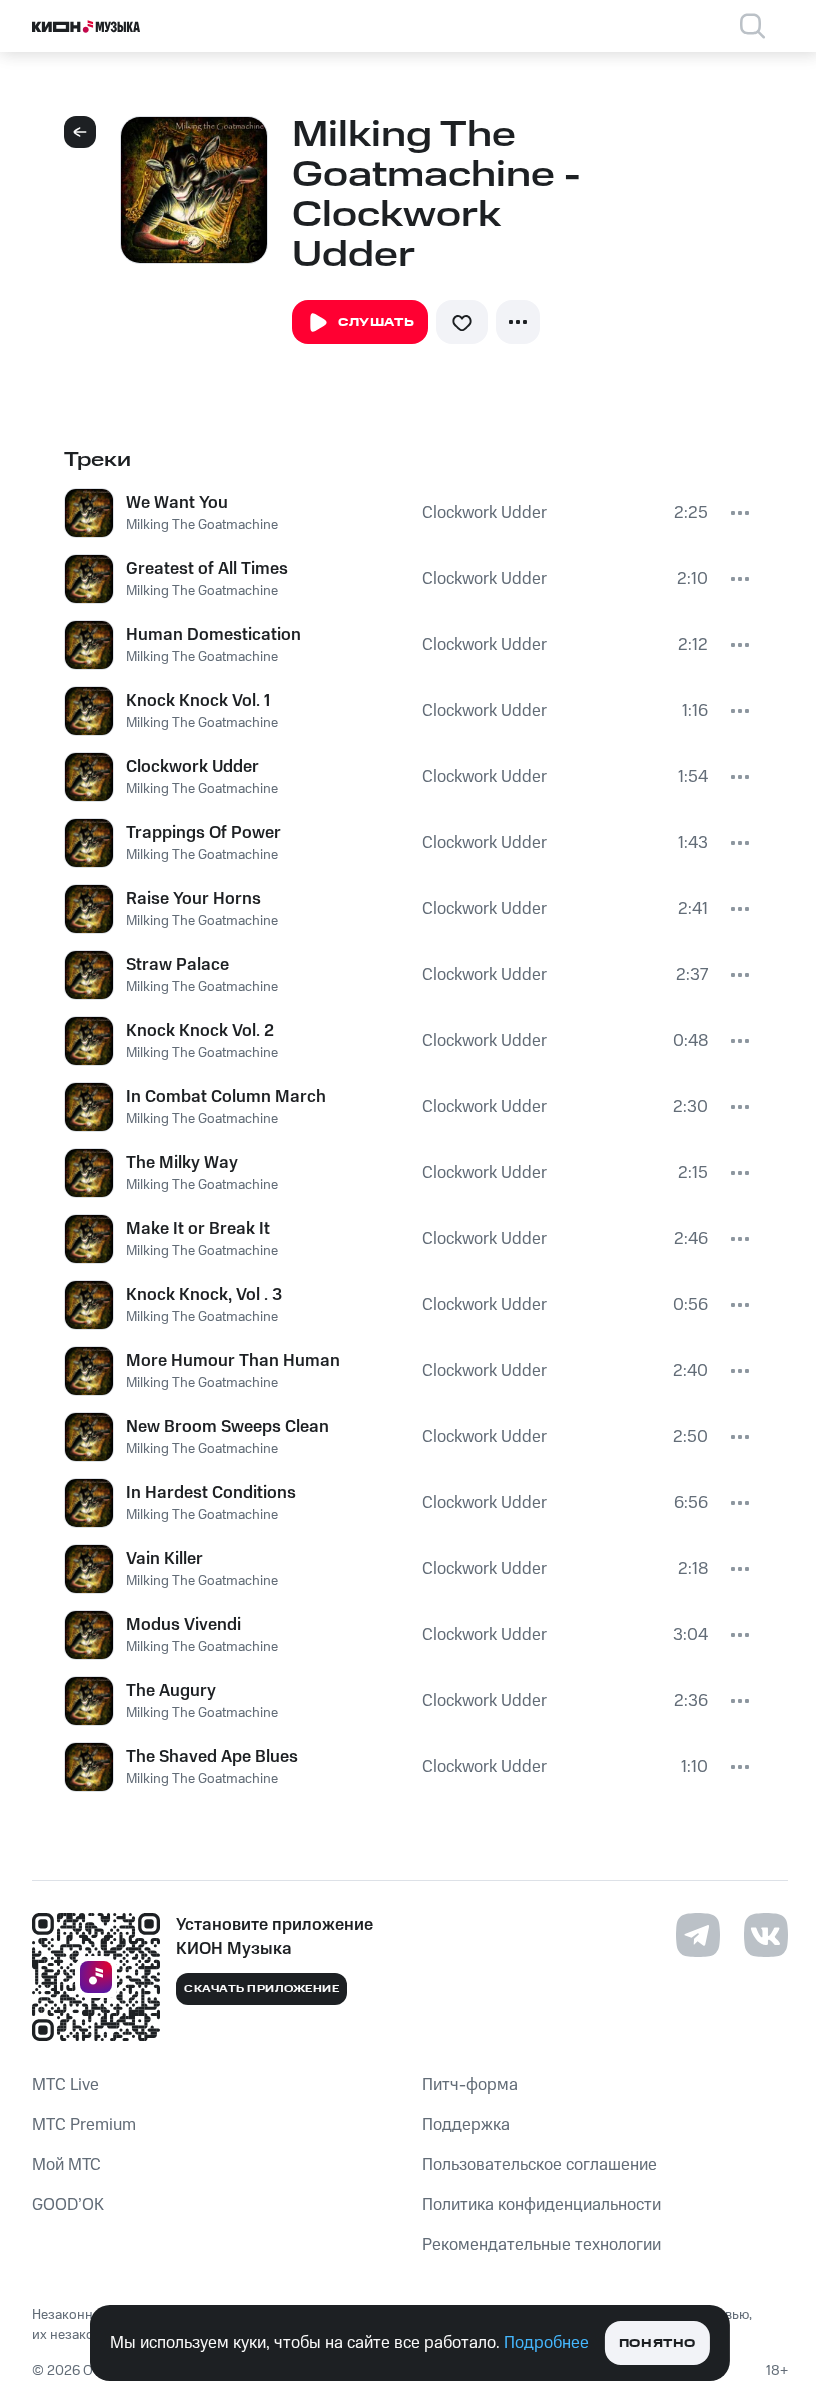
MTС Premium (84, 2125)
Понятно (657, 2343)
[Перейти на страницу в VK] (766, 1935)
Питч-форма (470, 2085)
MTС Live (65, 2085)
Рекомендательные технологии (541, 2245)
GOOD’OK (68, 2205)
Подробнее (546, 2343)
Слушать (376, 322)
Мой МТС (66, 2165)
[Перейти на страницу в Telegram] (698, 1935)
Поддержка (466, 2125)
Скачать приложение (261, 1989)
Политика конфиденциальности (541, 2205)
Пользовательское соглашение (539, 2165)
